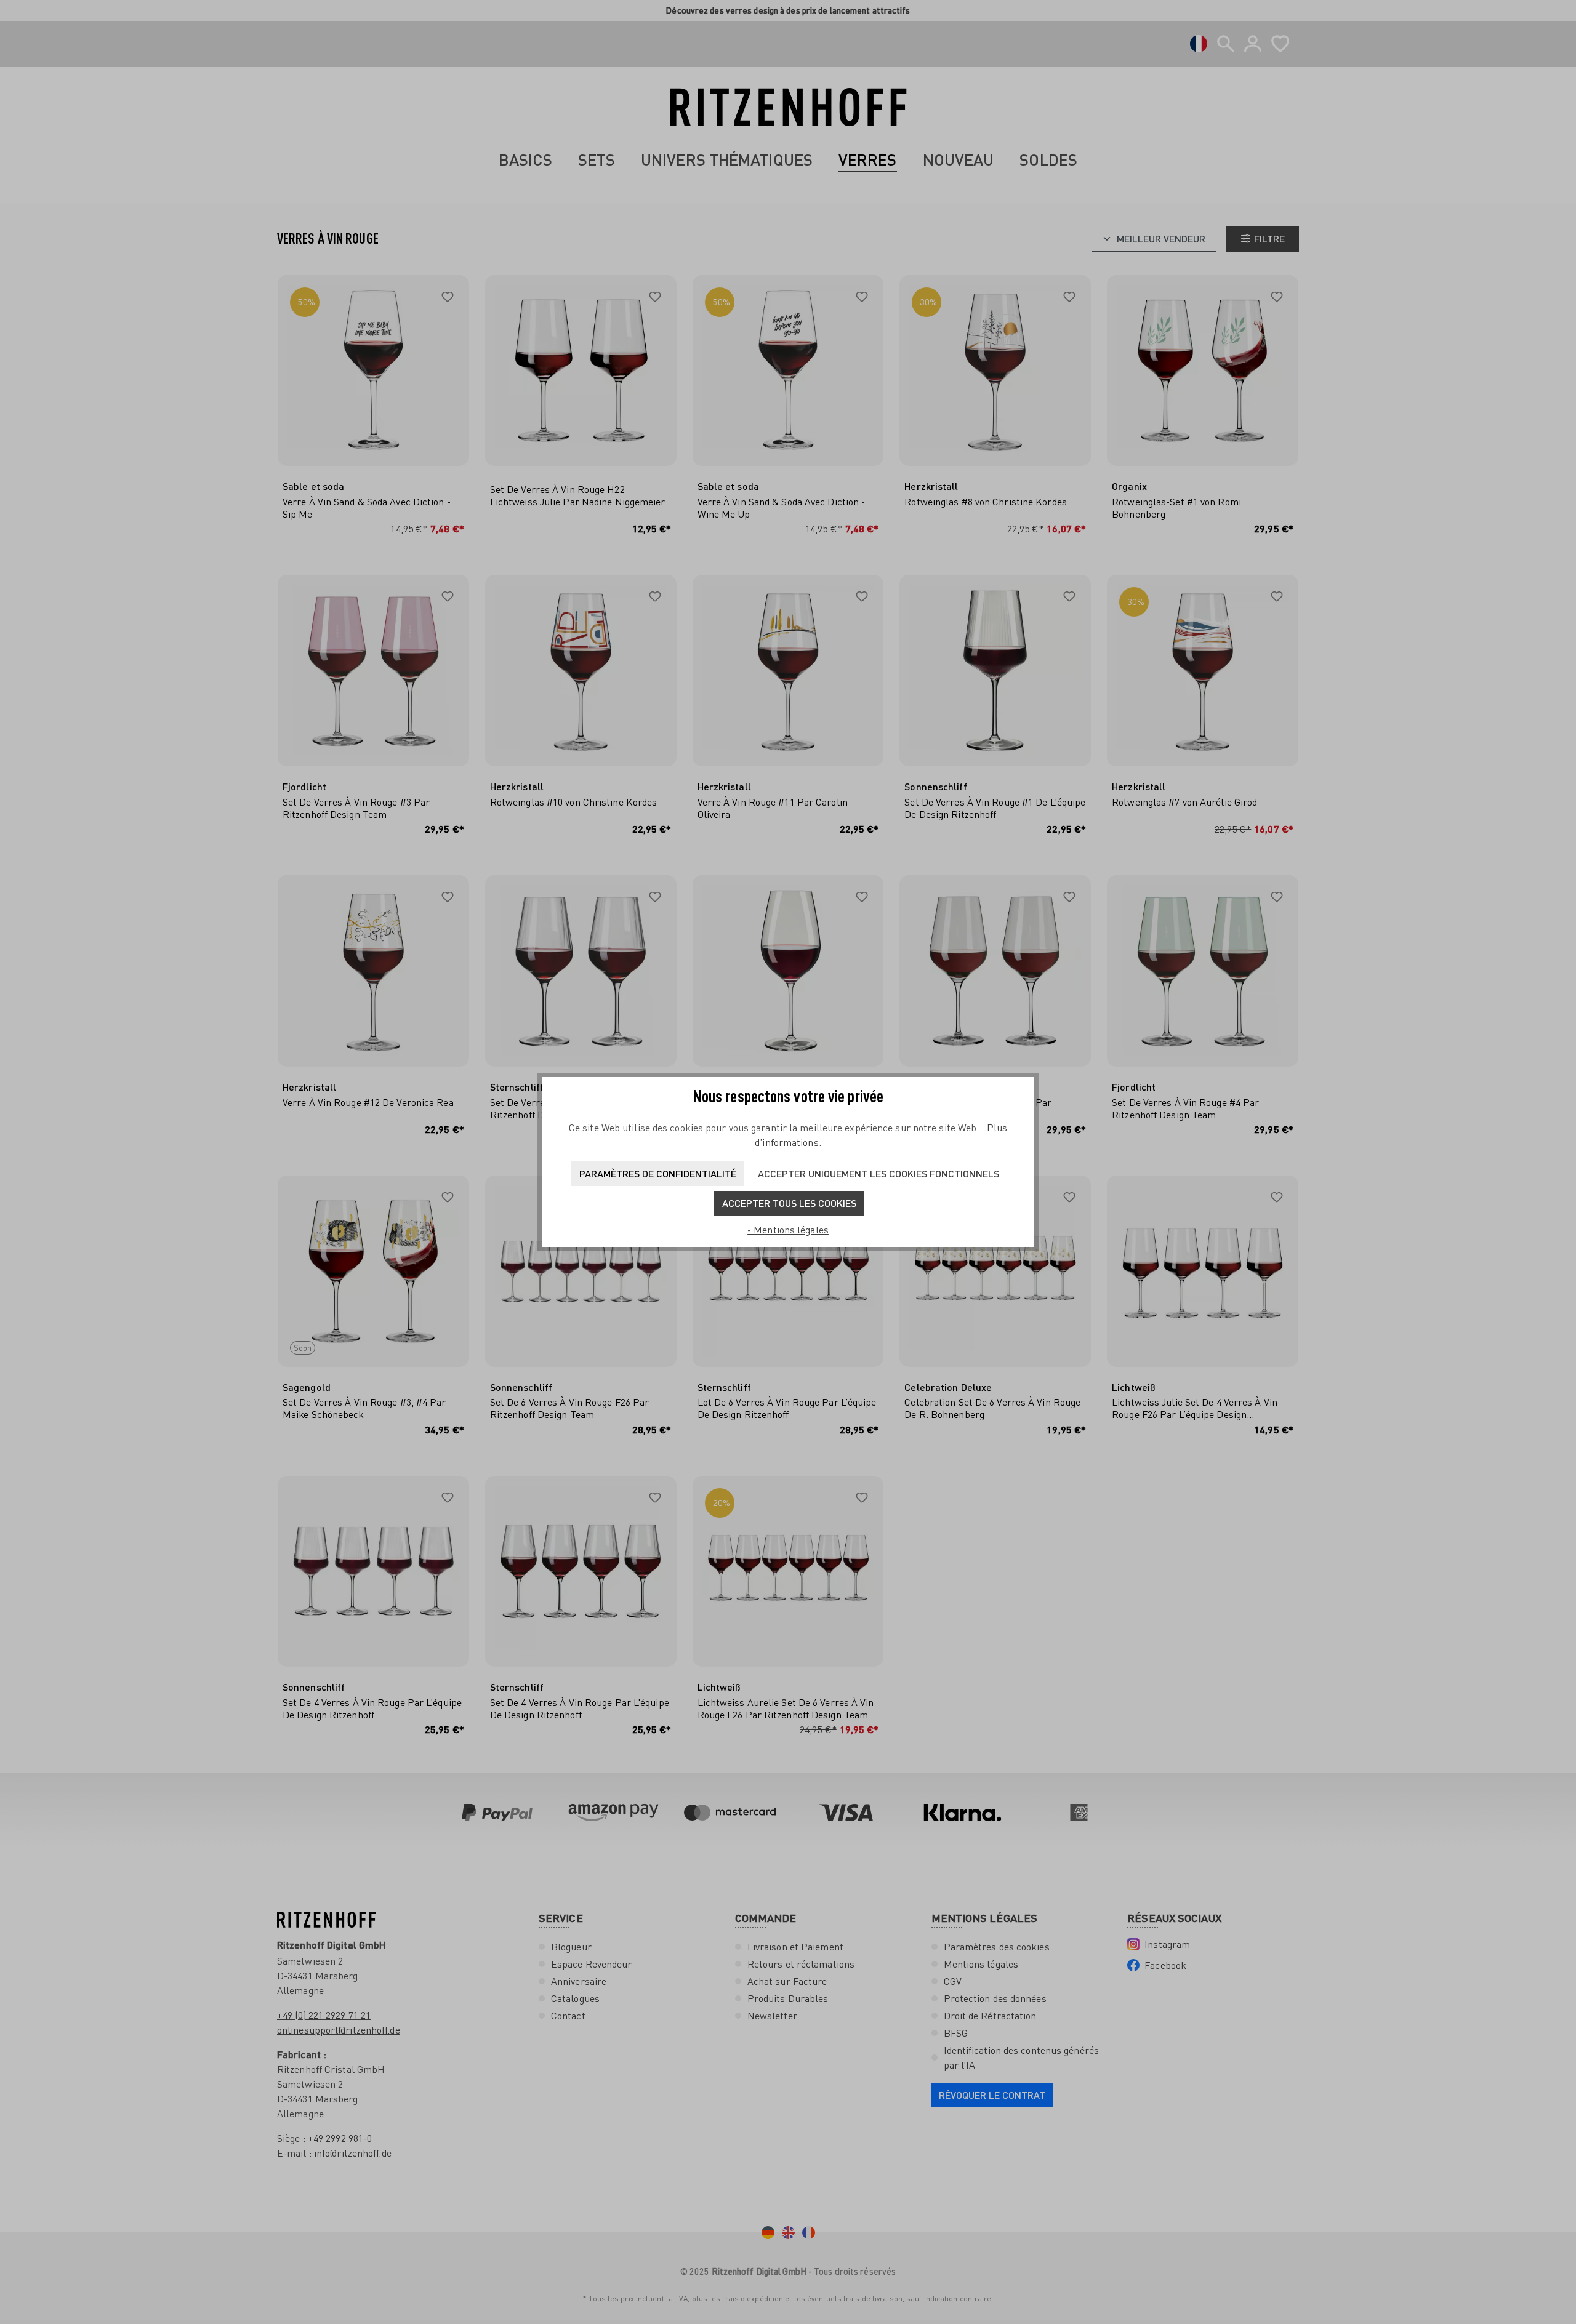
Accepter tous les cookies (789, 1203)
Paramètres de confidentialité (658, 1173)
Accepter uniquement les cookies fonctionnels (878, 1173)
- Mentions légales (788, 1230)
